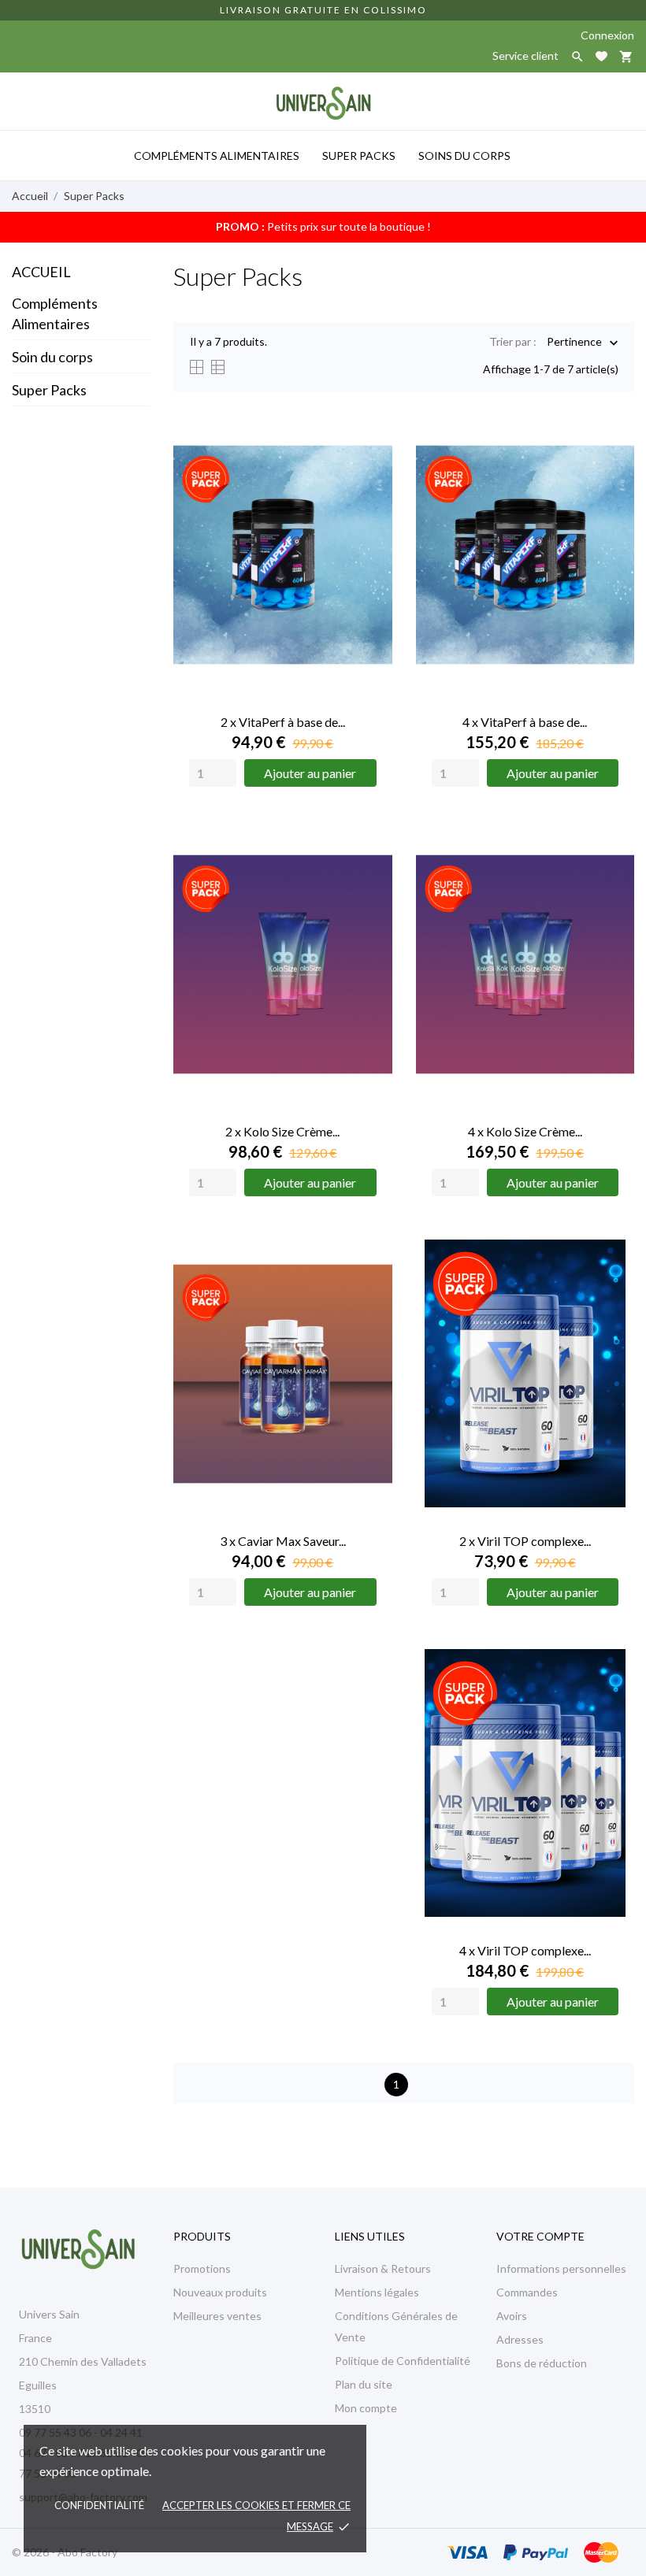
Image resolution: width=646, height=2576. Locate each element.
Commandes (527, 2292)
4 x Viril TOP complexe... (525, 1950)
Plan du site (364, 2384)
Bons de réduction (542, 2363)
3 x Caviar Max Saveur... (283, 1541)
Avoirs (512, 2316)
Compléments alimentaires (217, 156)
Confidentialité (99, 2505)
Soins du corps (464, 156)
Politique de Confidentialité (403, 2361)
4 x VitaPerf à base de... (525, 722)
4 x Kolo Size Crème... (525, 1131)
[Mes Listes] (601, 56)
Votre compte (540, 2236)
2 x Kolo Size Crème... (282, 1131)
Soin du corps (52, 357)
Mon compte (366, 2408)
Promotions (202, 2268)
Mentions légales (377, 2292)
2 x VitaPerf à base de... (283, 722)
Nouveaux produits (220, 2292)
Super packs (359, 156)
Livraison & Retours (383, 2268)
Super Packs (49, 390)
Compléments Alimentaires (55, 313)
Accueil (41, 272)
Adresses (520, 2339)
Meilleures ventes (217, 2316)
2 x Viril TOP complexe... (525, 1541)
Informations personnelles (561, 2268)
